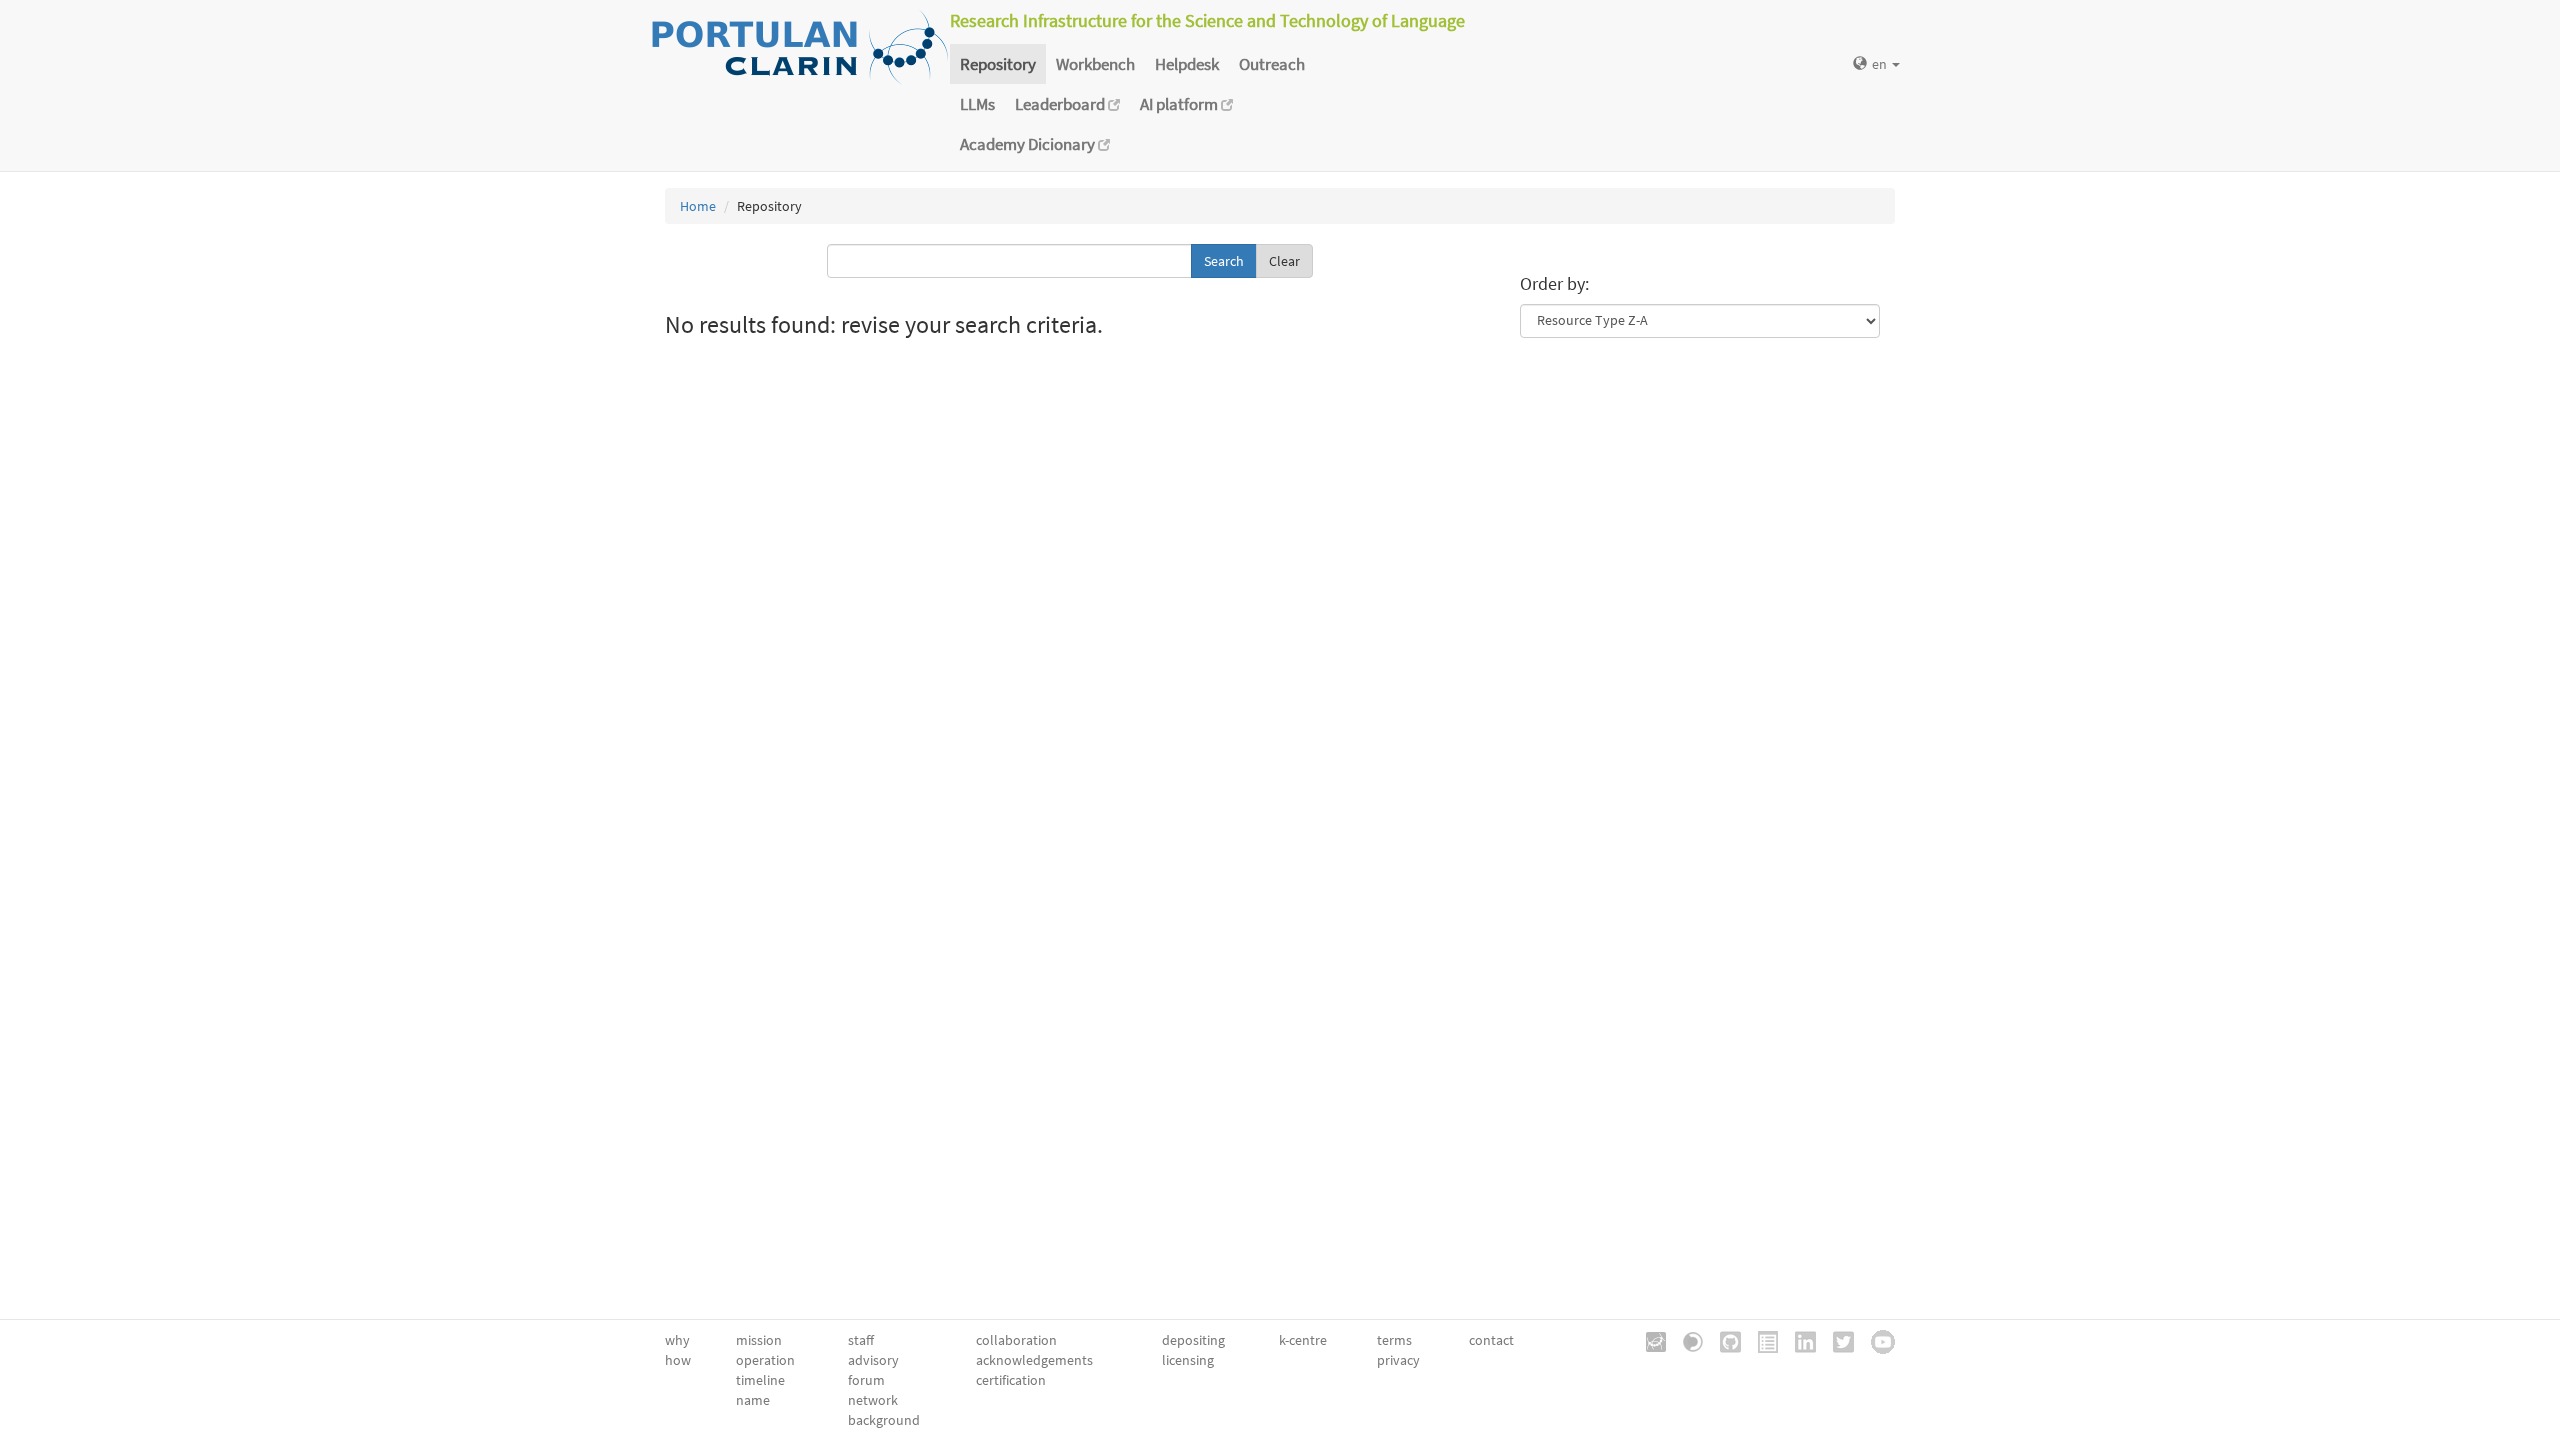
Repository (998, 64)
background (884, 1420)
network (873, 1400)
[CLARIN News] (1761, 1340)
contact (1491, 1340)
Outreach (1272, 64)
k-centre (1303, 1340)
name (753, 1400)
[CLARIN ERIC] (1649, 1340)
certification (1011, 1380)
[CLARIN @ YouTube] (1876, 1340)
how (678, 1360)
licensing (1188, 1360)
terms (1394, 1340)
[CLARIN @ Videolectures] (1686, 1340)
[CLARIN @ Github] (1723, 1340)
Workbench (1095, 64)
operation (765, 1360)
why (677, 1340)
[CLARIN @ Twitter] (1836, 1340)
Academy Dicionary (1029, 144)
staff (861, 1340)
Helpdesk (1187, 64)
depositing (1193, 1340)
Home (698, 206)
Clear (1284, 261)
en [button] (1881, 64)
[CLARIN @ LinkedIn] (1798, 1340)
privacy (1398, 1360)
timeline (760, 1380)
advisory (873, 1360)
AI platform (1180, 104)
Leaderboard (1061, 104)
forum (866, 1380)
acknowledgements (1034, 1360)
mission (759, 1340)
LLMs (977, 104)
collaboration (1016, 1340)
